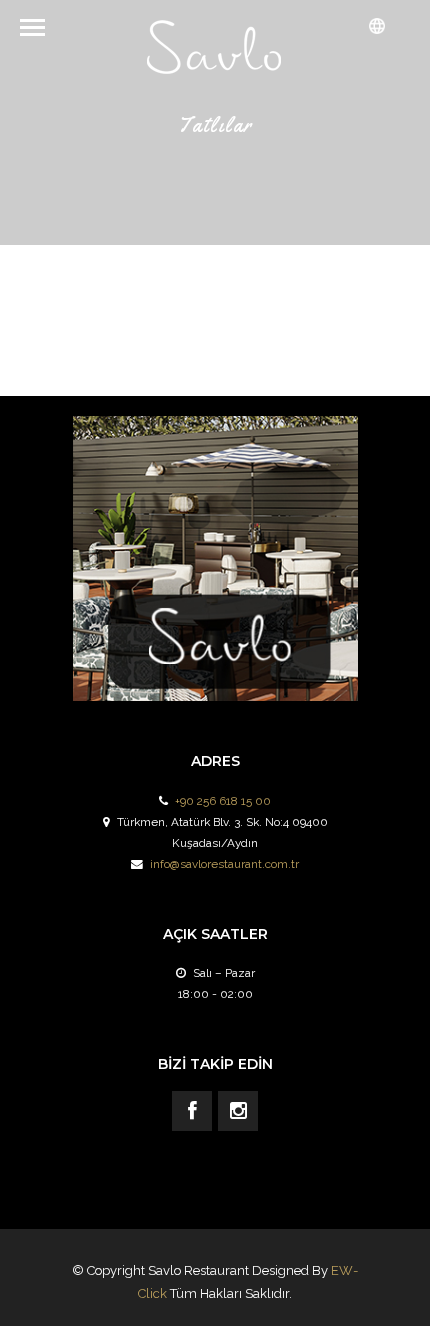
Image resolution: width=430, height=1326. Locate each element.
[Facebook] (192, 1111)
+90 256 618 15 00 (223, 801)
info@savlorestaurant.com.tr (224, 864)
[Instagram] (238, 1111)
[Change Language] (377, 26)
